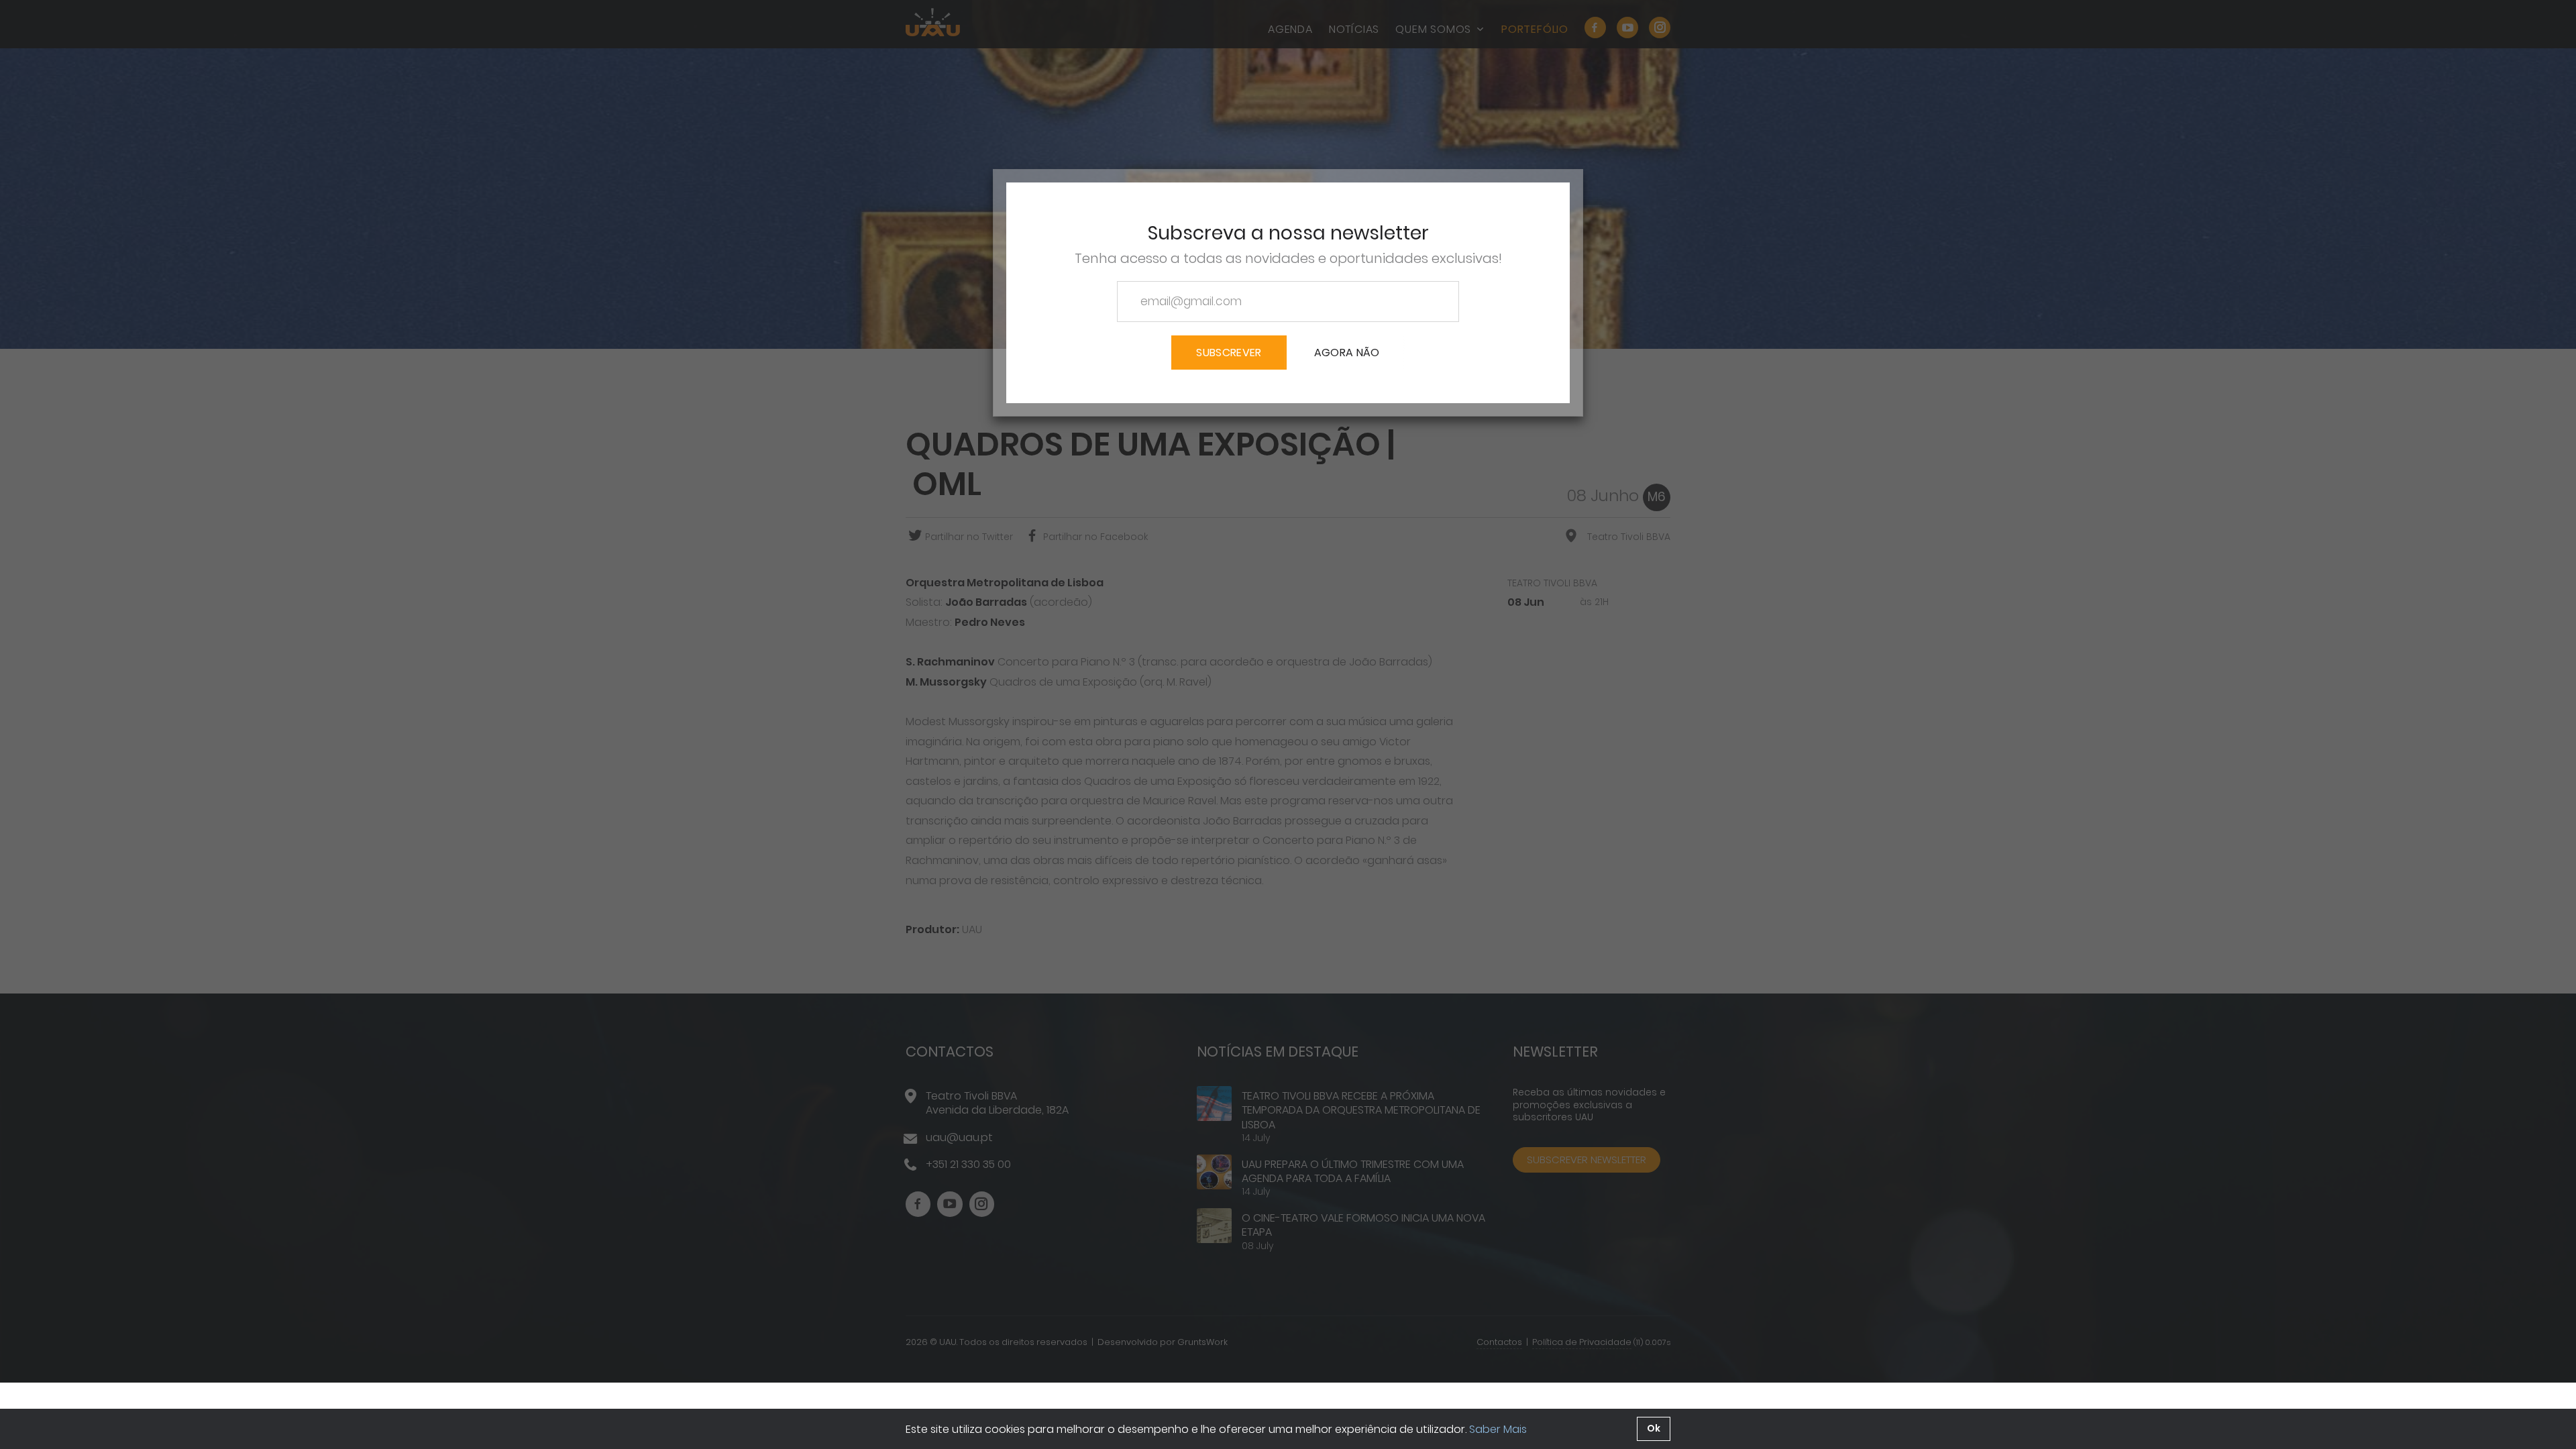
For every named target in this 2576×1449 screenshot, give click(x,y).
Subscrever (1229, 353)
